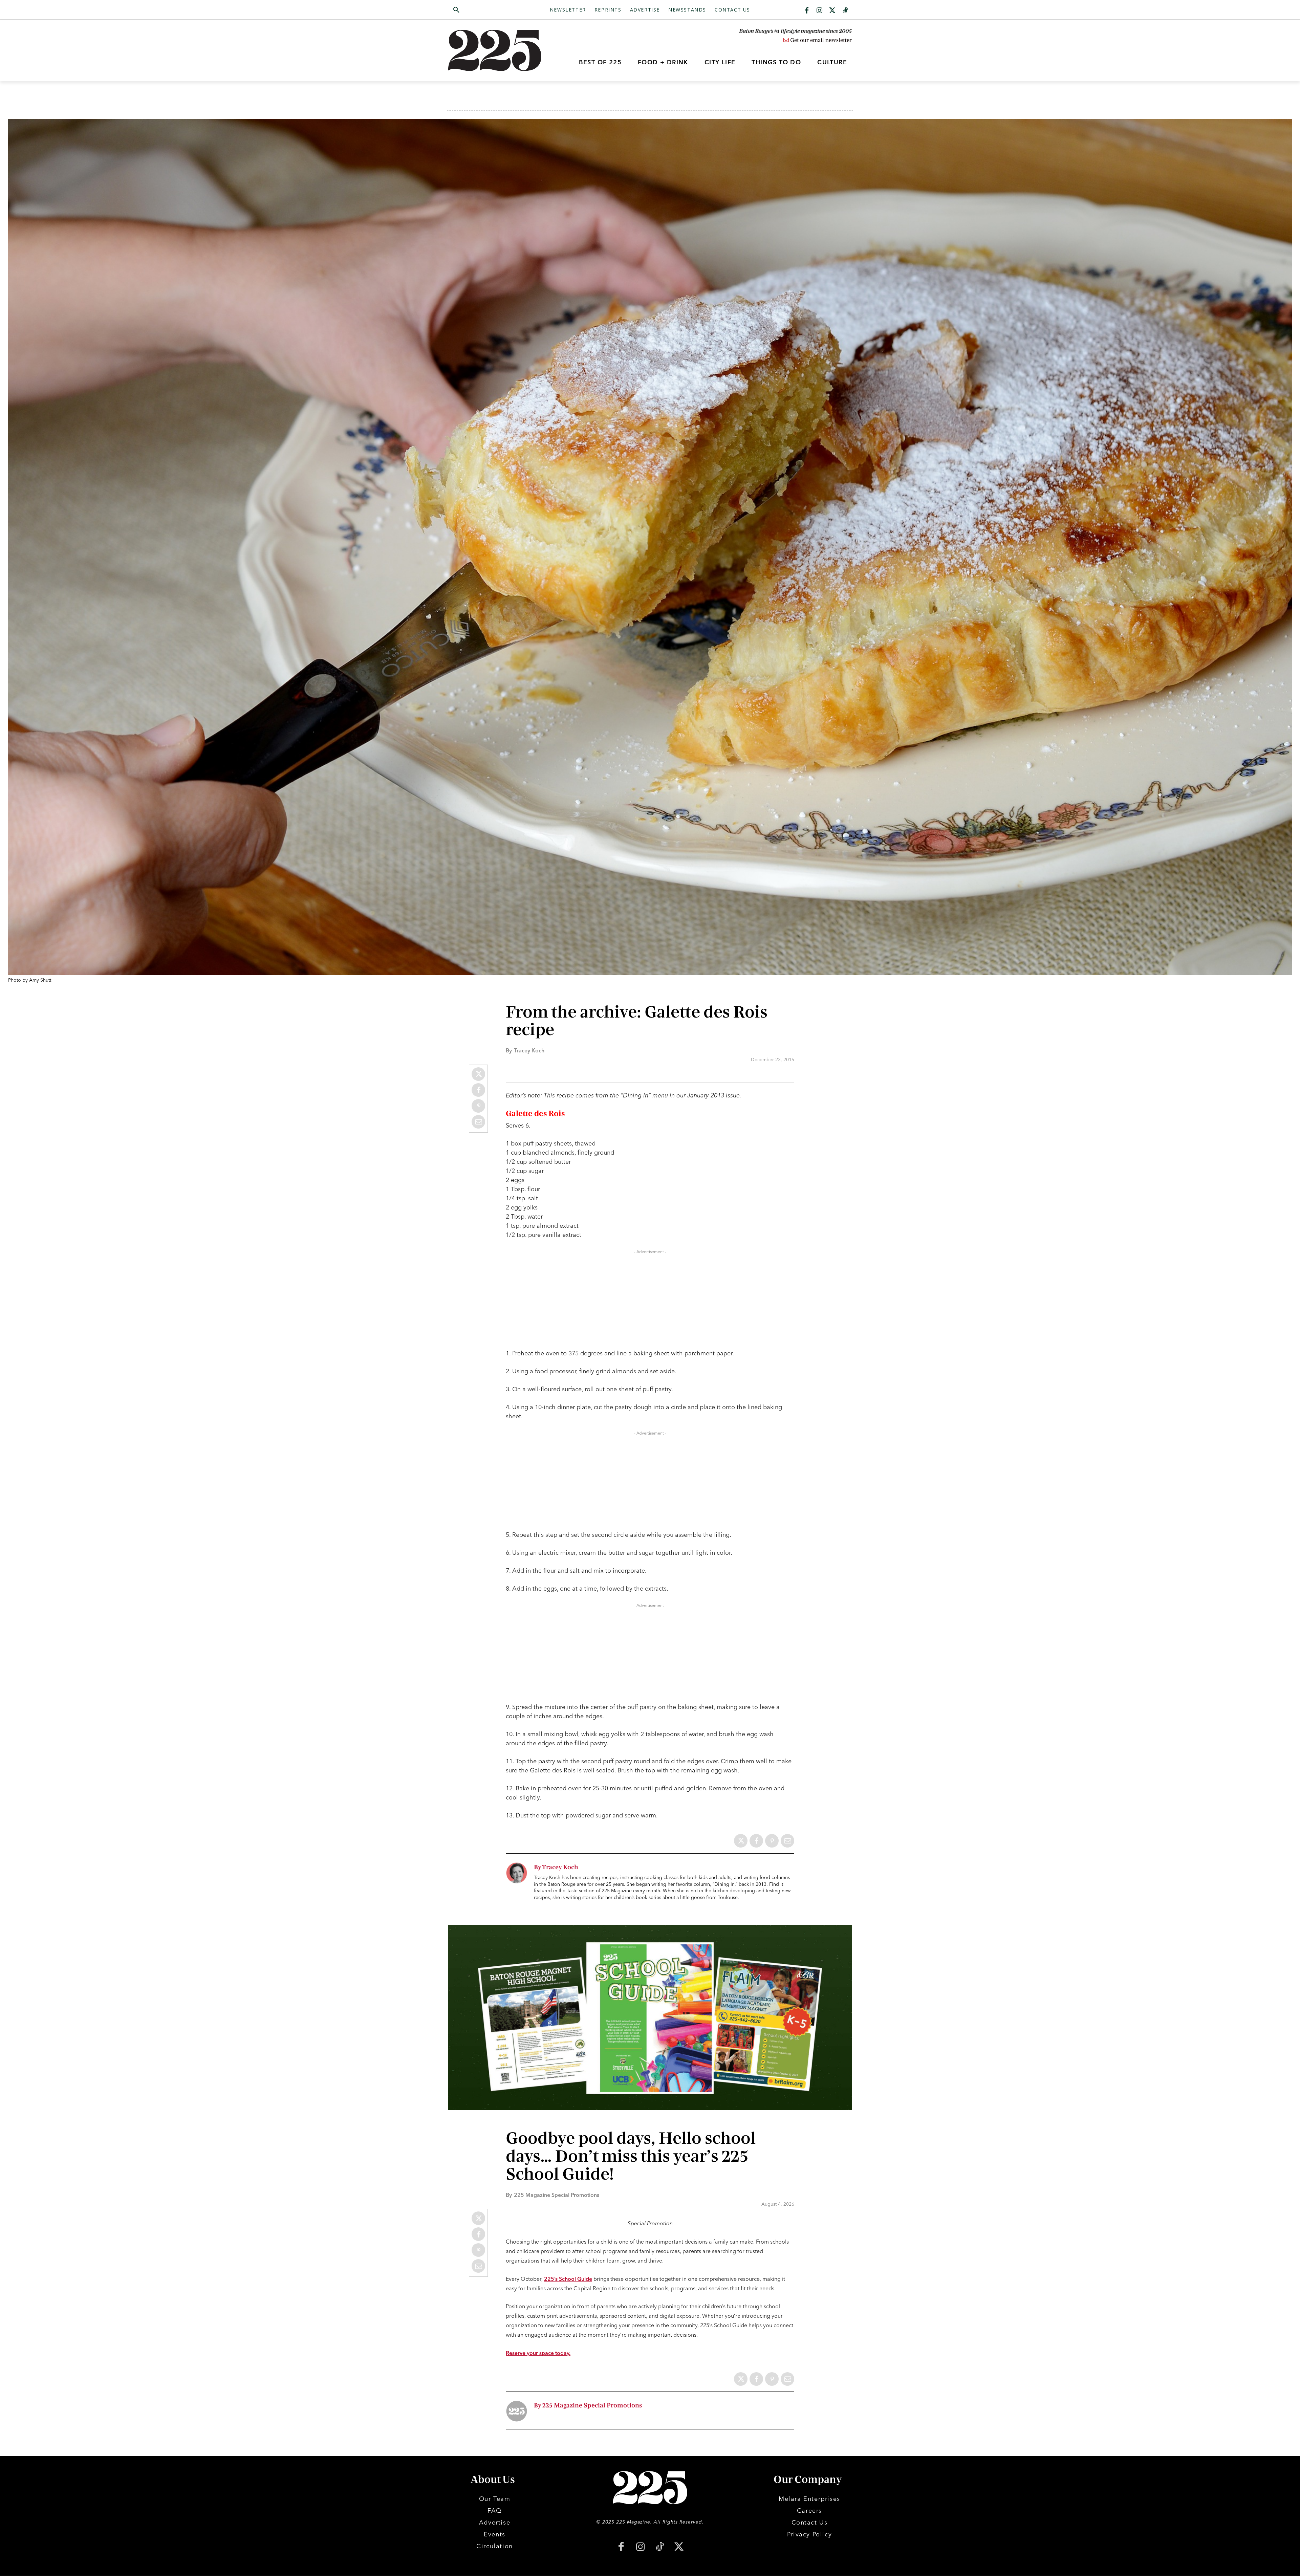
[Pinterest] (478, 1106)
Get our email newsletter (820, 40)
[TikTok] (660, 2547)
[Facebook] (807, 11)
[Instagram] (820, 11)
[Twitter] (832, 11)
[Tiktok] (845, 11)
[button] (489, 10)
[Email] (478, 1122)
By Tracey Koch (556, 1867)
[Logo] (499, 50)
